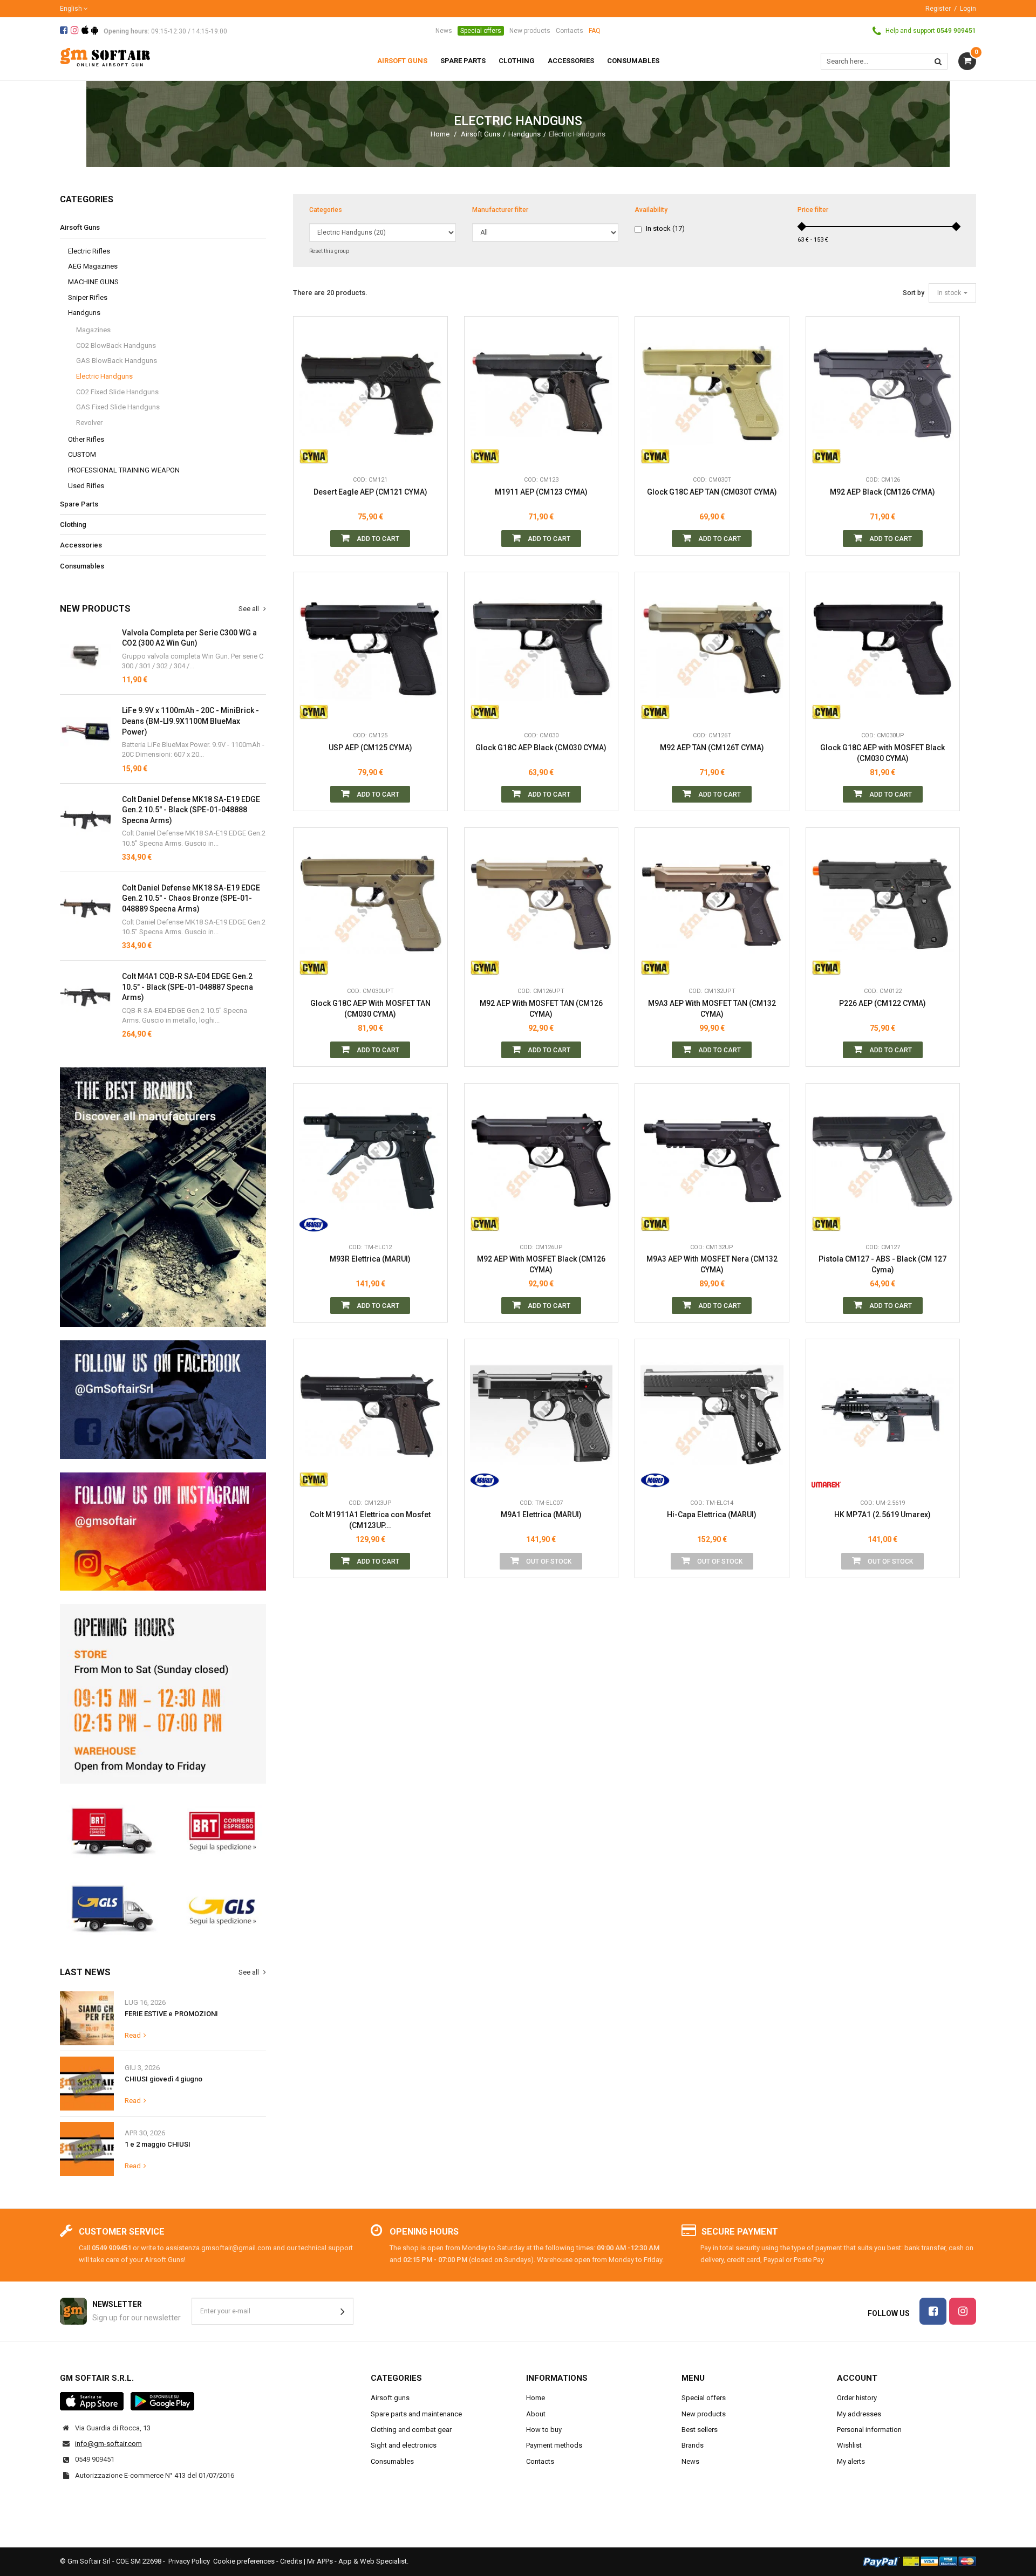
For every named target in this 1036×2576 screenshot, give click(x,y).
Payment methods (554, 2445)
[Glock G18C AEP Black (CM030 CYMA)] (541, 649)
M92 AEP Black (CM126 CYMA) (882, 492)
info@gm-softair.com (108, 2444)
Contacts (570, 31)
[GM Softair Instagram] (163, 1532)
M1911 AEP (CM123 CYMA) (541, 492)
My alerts (851, 2461)
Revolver (89, 423)
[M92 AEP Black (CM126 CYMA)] (883, 393)
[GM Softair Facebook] (163, 1400)
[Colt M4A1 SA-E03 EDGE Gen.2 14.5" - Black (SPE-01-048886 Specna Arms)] (86, 997)
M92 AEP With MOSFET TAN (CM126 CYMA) (541, 1009)
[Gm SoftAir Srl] (105, 56)
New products (530, 31)
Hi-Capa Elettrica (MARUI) (712, 1515)
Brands (693, 2445)
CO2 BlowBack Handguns (116, 345)
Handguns (524, 134)
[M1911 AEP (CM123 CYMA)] (541, 393)
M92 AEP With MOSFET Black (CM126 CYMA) (541, 1264)
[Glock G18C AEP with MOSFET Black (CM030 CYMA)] (883, 649)
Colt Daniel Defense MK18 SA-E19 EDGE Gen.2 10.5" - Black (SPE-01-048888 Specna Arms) (191, 810)
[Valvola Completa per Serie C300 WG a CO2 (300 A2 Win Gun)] (86, 653)
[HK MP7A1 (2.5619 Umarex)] (883, 1416)
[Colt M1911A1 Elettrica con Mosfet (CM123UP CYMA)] (370, 1416)
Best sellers (700, 2430)
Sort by (914, 293)
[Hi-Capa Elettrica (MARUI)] (712, 1416)
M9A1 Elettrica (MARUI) (541, 1515)
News (444, 31)
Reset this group (329, 251)
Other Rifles (86, 439)
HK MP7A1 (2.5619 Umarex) (882, 1515)
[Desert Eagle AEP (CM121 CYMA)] (370, 393)
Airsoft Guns (480, 134)
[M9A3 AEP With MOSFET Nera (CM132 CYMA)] (712, 1160)
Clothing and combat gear (411, 2430)
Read (133, 2035)
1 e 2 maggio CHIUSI (158, 2144)
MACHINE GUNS (93, 282)
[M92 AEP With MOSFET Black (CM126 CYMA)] (541, 1160)
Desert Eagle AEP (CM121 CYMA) (370, 492)
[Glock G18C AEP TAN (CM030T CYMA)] (712, 393)
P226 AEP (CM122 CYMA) (882, 1003)
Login (968, 9)
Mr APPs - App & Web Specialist (357, 2561)
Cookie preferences (244, 2561)
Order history (857, 2398)
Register (938, 9)
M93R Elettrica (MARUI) (370, 1259)
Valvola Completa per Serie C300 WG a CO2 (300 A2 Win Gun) (189, 638)
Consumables (82, 566)
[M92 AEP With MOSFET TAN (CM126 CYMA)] (541, 905)
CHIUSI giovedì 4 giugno (163, 2079)
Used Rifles (86, 486)
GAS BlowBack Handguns (117, 361)
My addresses (859, 2414)
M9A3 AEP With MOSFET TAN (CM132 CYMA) (712, 1009)
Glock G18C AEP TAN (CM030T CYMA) (712, 492)
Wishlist (849, 2445)
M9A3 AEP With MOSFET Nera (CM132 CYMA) (712, 1264)
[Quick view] (431, 405)
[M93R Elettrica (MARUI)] (370, 1160)
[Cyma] (314, 454)
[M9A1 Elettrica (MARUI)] (541, 1416)
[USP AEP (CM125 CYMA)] (370, 649)
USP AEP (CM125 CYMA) (370, 748)
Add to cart (377, 539)
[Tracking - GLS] (163, 1908)
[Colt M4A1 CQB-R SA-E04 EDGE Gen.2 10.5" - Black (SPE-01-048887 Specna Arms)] (86, 820)
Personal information (869, 2430)
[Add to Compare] (431, 454)
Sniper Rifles (88, 297)
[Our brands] (163, 1197)
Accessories (81, 545)
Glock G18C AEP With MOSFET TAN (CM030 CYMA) (370, 1009)
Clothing (73, 525)
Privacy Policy (189, 2561)
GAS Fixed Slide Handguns (118, 407)
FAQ (595, 31)
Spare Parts (79, 504)
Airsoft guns (390, 2398)
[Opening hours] (163, 1694)
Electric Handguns (104, 376)
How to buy (544, 2430)
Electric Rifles (89, 251)
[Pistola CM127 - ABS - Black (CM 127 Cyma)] (883, 1160)
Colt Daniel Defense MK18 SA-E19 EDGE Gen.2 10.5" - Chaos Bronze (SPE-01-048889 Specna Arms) (191, 898)
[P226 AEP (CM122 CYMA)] (883, 905)
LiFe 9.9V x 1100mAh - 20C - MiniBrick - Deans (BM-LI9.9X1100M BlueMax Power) (190, 721)
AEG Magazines (93, 266)
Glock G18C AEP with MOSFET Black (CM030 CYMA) (882, 753)
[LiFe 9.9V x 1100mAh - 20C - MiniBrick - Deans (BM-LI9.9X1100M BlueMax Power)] (86, 731)
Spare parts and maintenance (416, 2414)
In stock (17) (665, 228)
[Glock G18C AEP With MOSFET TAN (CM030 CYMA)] (370, 905)
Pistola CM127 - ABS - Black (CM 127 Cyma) (882, 1264)
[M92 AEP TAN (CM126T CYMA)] (712, 649)
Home (440, 134)
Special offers (481, 31)
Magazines (93, 330)
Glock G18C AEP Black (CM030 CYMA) (541, 748)
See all (250, 609)
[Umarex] (826, 1477)
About (536, 2414)
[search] (938, 61)
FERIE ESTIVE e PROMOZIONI (171, 2014)
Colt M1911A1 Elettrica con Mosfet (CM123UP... (370, 1520)
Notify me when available (602, 1428)
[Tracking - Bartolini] (163, 1830)
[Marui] (314, 1221)
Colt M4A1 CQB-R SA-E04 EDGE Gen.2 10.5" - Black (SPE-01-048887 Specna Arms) (188, 987)
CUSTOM (82, 454)
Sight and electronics (404, 2445)
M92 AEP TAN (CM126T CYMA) (712, 748)
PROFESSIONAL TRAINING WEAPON (124, 470)
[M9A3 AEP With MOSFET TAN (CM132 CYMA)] (712, 905)
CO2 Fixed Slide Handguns (117, 392)
